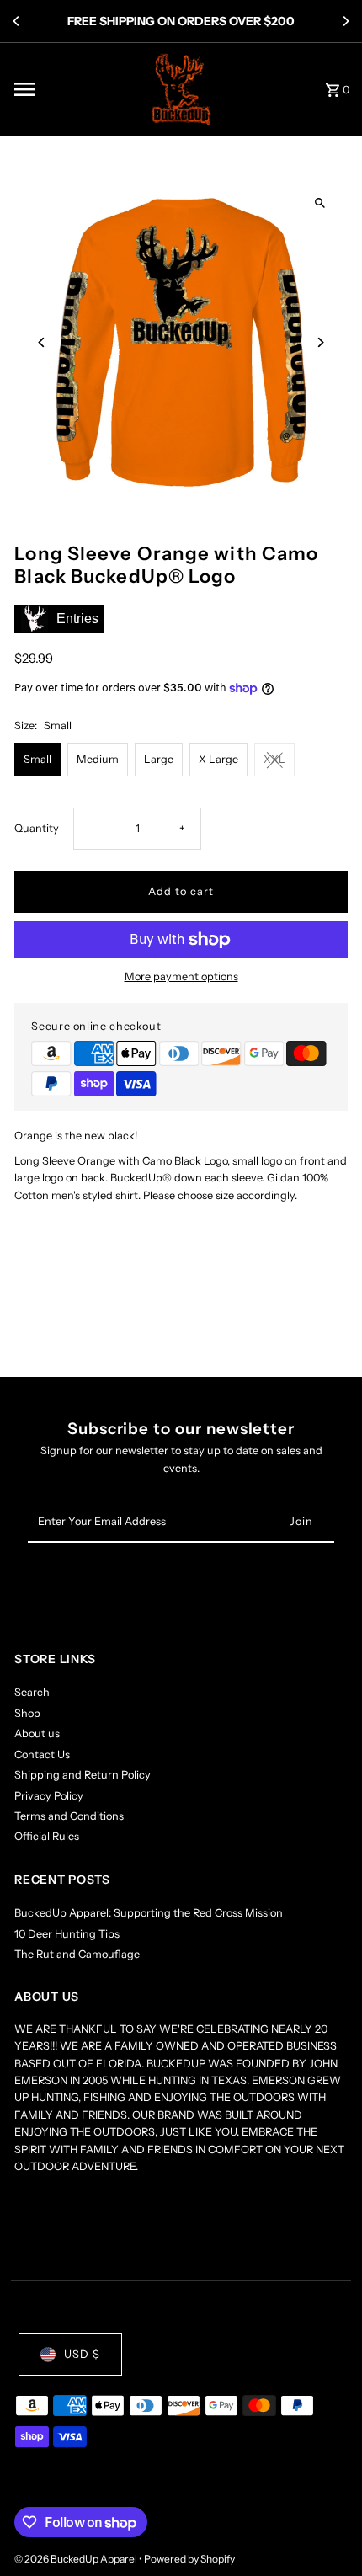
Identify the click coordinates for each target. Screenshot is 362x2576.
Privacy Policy (49, 1796)
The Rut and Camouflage (77, 1954)
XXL (274, 759)
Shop (27, 1713)
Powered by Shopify (189, 2559)
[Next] (345, 21)
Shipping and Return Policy (83, 1775)
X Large (218, 759)
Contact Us (42, 1755)
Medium (98, 759)
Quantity (37, 828)
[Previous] (17, 21)
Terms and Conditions (69, 1816)
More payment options (181, 976)
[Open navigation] (74, 89)
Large (159, 759)
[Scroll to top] (326, 2532)
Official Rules (47, 1836)
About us (37, 1733)
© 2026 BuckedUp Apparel (77, 2559)
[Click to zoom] (320, 203)
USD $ (82, 2354)
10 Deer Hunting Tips (67, 1934)
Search (32, 1692)
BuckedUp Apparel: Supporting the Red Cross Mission (149, 1913)
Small (37, 759)
